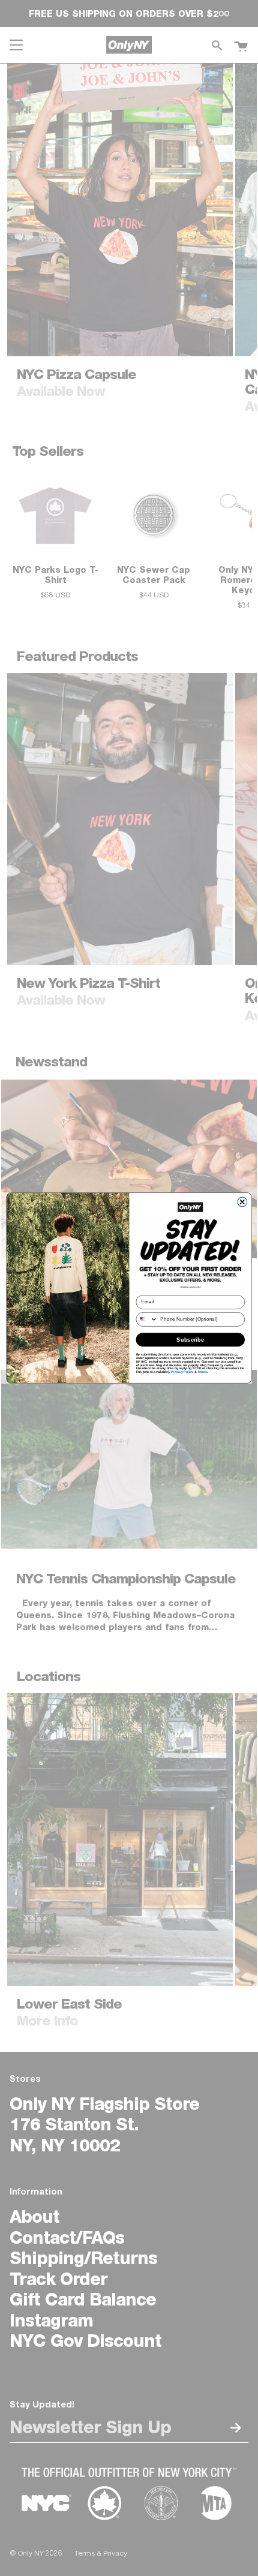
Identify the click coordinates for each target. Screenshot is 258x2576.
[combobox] (147, 1320)
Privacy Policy (182, 1372)
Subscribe (190, 1339)
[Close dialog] (242, 1202)
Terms (202, 1372)
